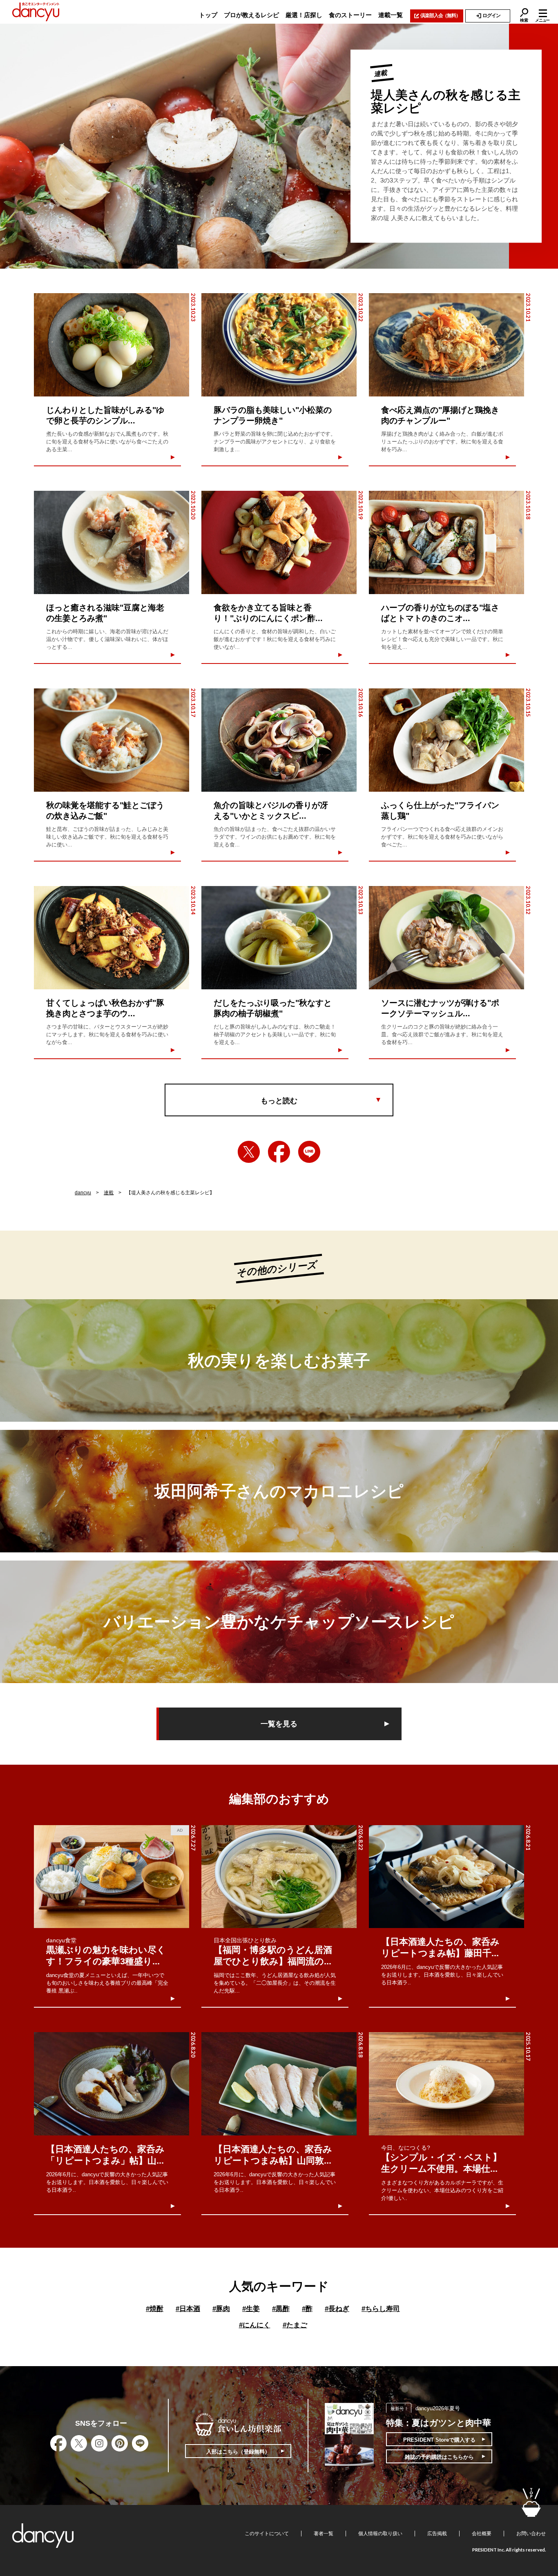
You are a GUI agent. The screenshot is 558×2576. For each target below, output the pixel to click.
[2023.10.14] (112, 938)
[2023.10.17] (112, 740)
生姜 (251, 2309)
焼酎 (155, 2309)
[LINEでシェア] (309, 1152)
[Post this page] (249, 1152)
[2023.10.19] (279, 542)
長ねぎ (337, 2309)
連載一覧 (391, 15)
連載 (109, 1193)
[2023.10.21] (446, 345)
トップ (208, 15)
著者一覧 (324, 2534)
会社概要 (482, 2534)
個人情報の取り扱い (380, 2534)
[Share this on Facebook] (279, 1152)
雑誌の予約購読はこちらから (439, 2457)
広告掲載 (437, 2534)
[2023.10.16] (279, 740)
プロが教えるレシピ (251, 15)
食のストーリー (350, 15)
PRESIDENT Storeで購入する (439, 2440)
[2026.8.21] (446, 1877)
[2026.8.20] (112, 2084)
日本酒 (188, 2309)
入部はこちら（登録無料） (238, 2452)
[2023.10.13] (279, 938)
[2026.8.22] (279, 1877)
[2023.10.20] (112, 542)
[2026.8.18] (279, 2084)
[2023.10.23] (112, 345)
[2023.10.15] (446, 740)
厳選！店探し (304, 15)
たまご (295, 2325)
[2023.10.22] (279, 345)
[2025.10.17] (446, 2084)
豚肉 (221, 2309)
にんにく (255, 2325)
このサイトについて (267, 2534)
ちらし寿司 (381, 2309)
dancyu (83, 1193)
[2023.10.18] (446, 542)
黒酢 (281, 2309)
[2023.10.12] (446, 938)
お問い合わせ (531, 2534)
